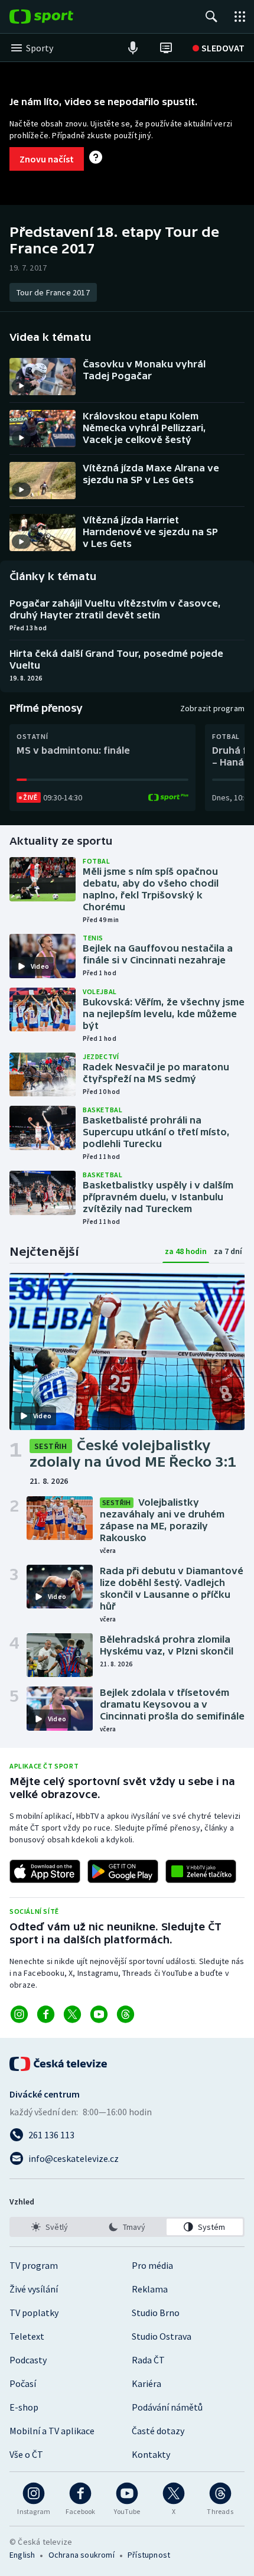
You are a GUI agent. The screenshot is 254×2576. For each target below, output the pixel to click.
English (22, 2555)
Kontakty (151, 2454)
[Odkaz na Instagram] (19, 2014)
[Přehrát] (21, 386)
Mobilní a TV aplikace (52, 2431)
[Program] (166, 48)
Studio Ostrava (162, 2336)
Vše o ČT (26, 2454)
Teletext (27, 2336)
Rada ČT (148, 2360)
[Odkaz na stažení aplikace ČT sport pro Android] (123, 1871)
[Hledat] (211, 17)
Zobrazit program (212, 708)
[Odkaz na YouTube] (99, 2014)
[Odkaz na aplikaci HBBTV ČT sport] (201, 1871)
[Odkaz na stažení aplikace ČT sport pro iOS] (45, 1871)
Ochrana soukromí (82, 2555)
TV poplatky (34, 2313)
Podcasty (28, 2360)
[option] (49, 2227)
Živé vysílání (34, 2289)
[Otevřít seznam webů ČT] (240, 17)
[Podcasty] (133, 48)
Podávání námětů (167, 2407)
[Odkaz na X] (72, 2014)
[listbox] (127, 2227)
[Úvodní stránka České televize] (59, 2064)
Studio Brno (156, 2313)
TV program (34, 2265)
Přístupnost (149, 2555)
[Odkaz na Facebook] (46, 2014)
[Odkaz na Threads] (126, 2014)
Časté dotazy (158, 2431)
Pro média (152, 2265)
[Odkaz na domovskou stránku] (59, 17)
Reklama (150, 2289)
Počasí (23, 2383)
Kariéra (146, 2383)
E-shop (24, 2407)
